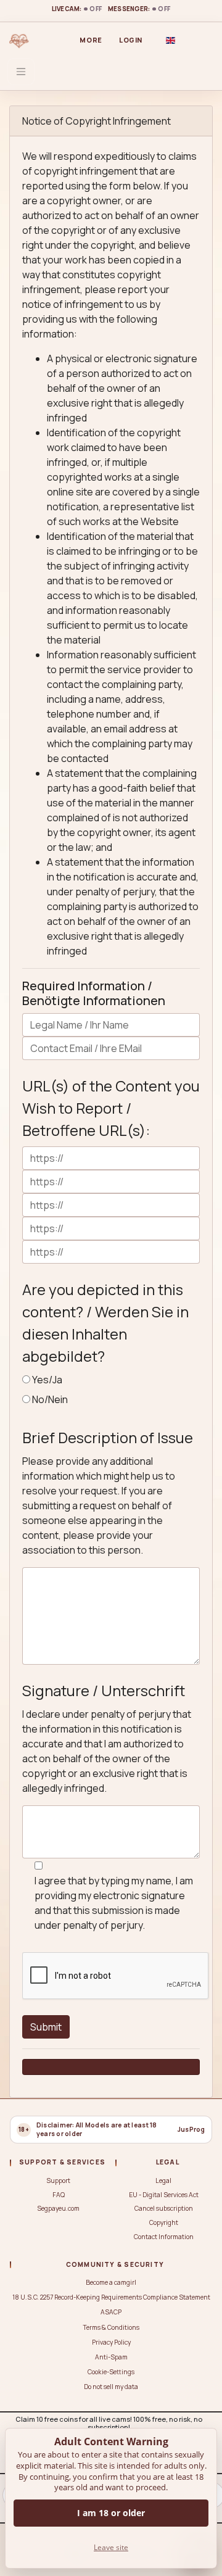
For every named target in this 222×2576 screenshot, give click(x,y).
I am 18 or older (111, 2513)
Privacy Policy (111, 2342)
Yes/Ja (47, 1380)
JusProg (191, 2130)
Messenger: (139, 9)
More (91, 40)
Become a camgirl (111, 2282)
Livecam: (77, 9)
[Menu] (21, 72)
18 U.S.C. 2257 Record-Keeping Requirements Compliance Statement (111, 2297)
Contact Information (164, 2237)
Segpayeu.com (58, 2208)
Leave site (111, 2547)
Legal (163, 2180)
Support (58, 2180)
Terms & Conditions (111, 2327)
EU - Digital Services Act (164, 2195)
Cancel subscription (164, 2208)
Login (131, 40)
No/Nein (50, 1399)
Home (39, 40)
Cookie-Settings (111, 2372)
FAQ (59, 2195)
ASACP (111, 2312)
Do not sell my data (111, 2387)
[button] (170, 40)
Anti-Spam (111, 2357)
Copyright (164, 2222)
